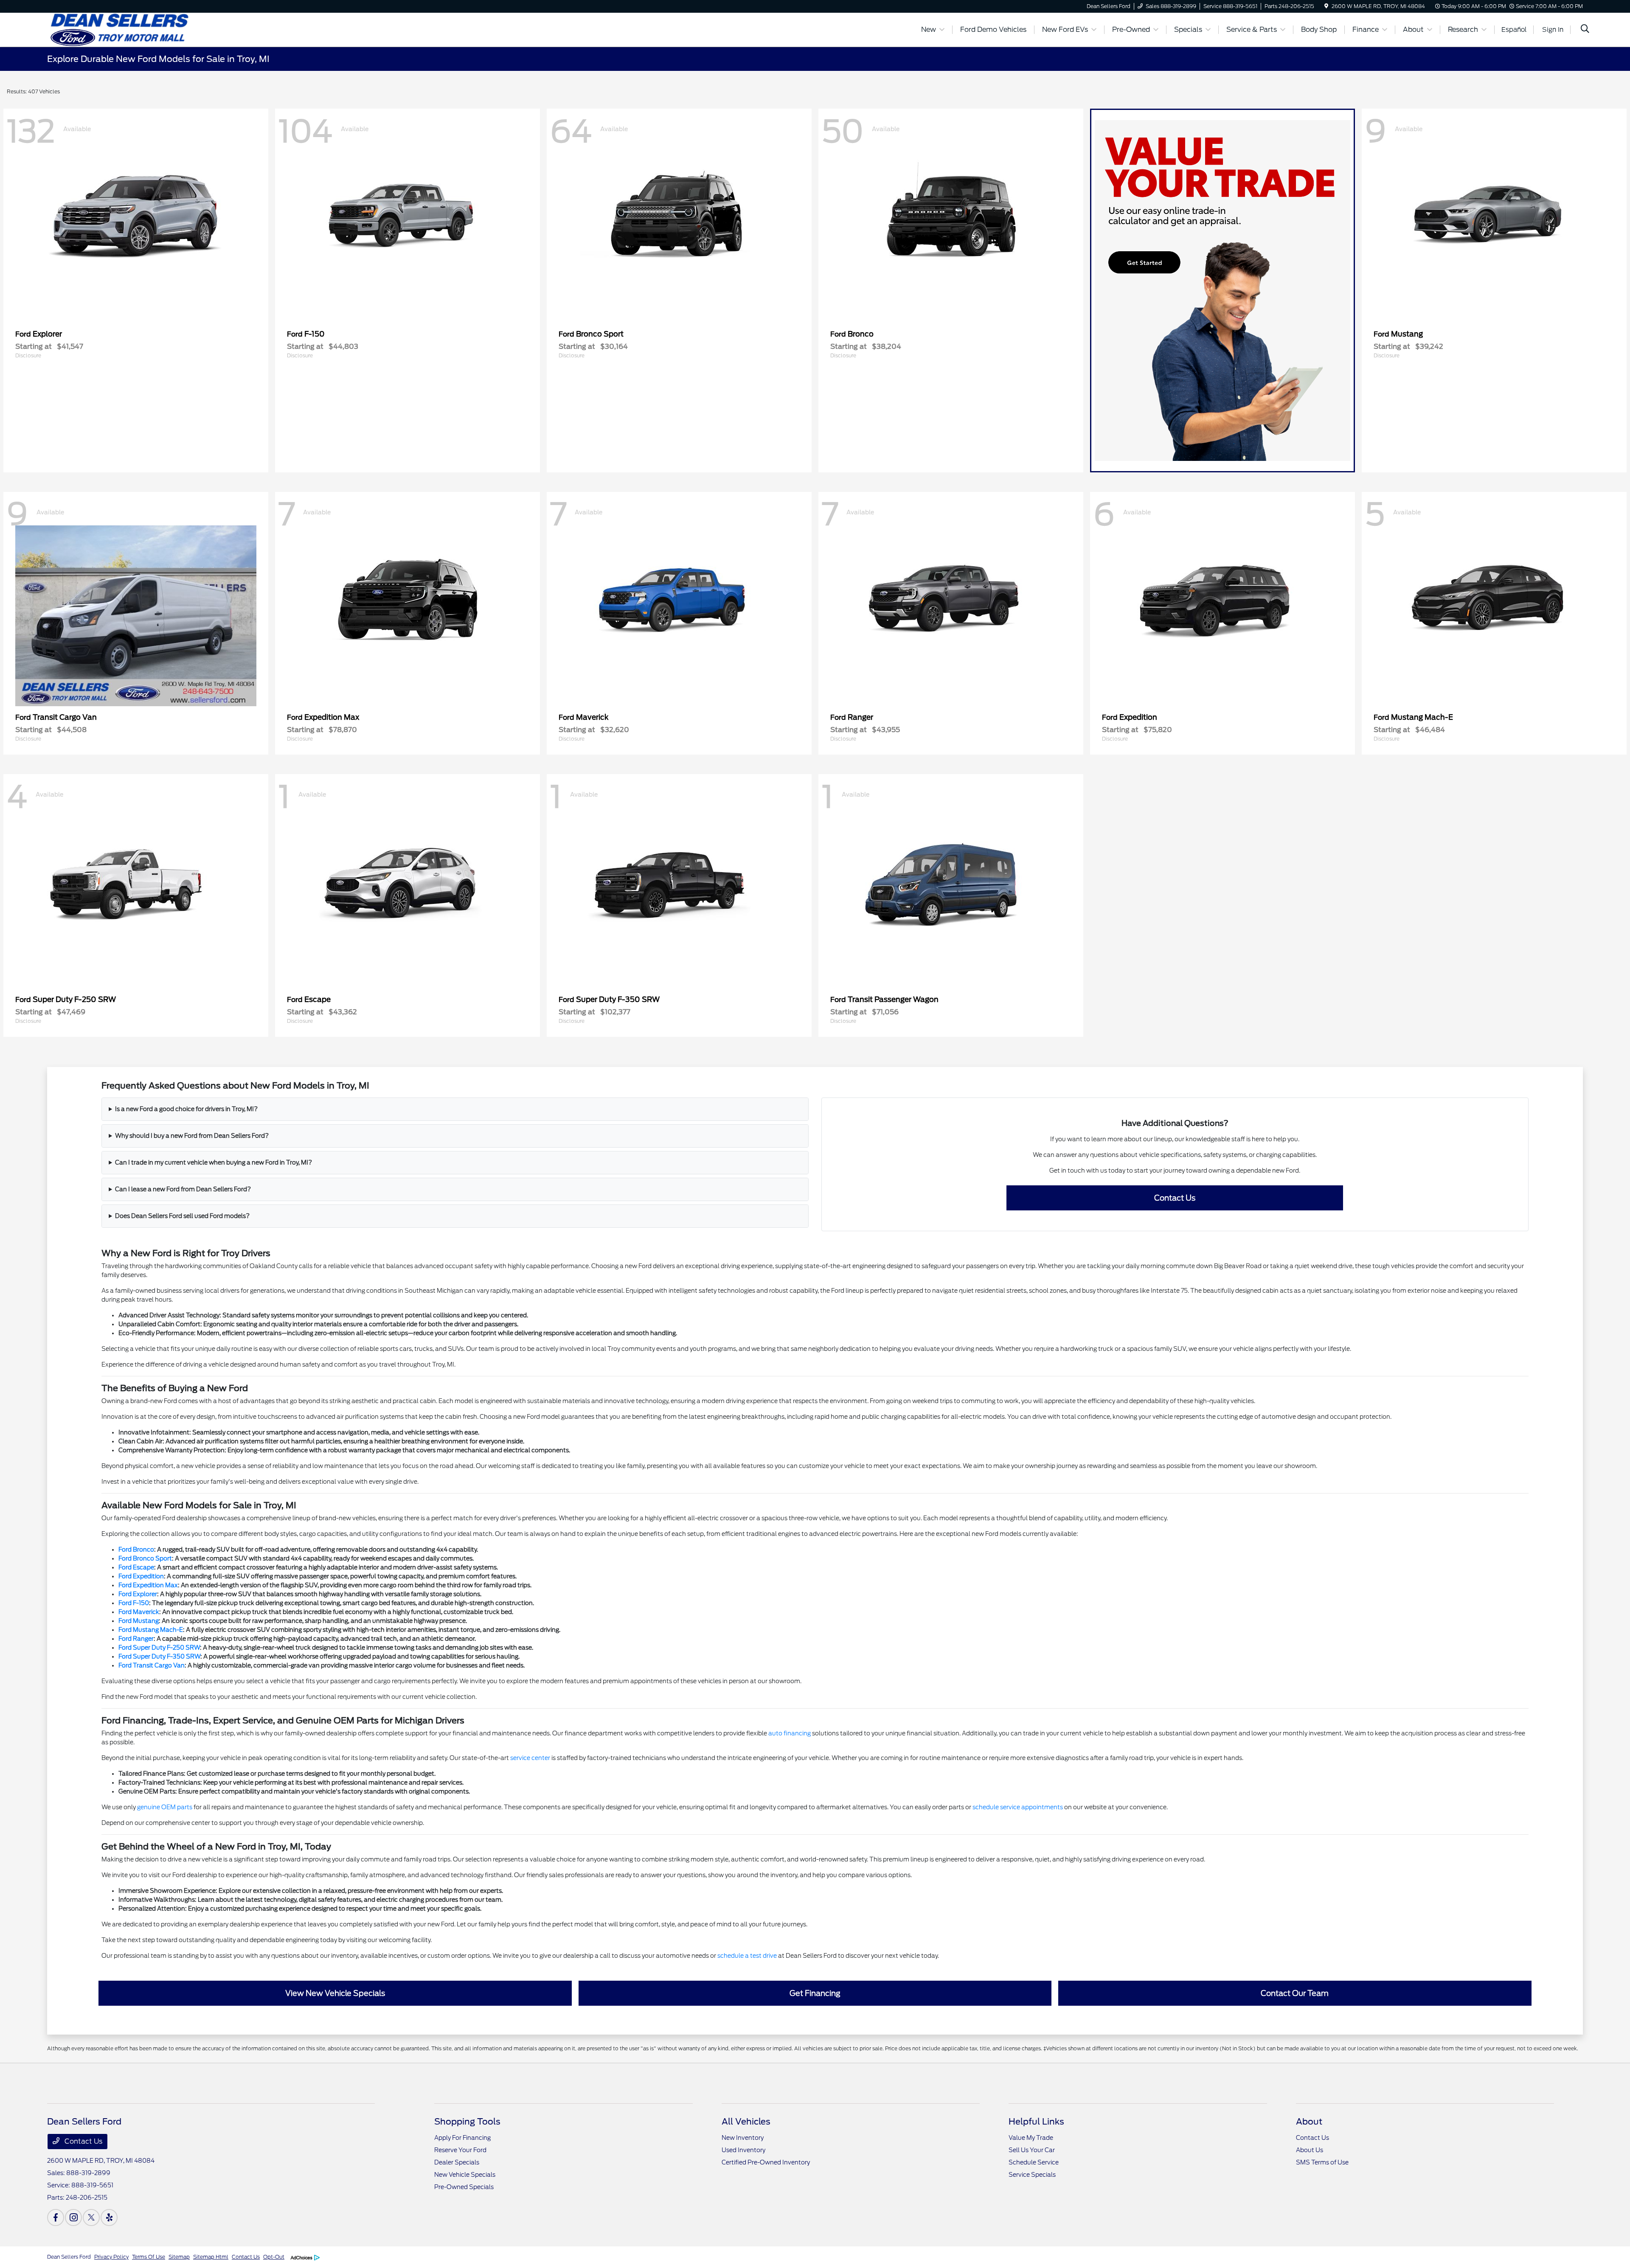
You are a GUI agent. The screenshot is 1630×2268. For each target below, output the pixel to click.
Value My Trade (1031, 2138)
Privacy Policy (111, 2257)
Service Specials (1032, 2175)
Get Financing (815, 1993)
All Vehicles (746, 2122)
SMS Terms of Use (1322, 2162)
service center (530, 1758)
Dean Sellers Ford (69, 2257)
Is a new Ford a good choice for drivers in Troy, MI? (186, 1109)
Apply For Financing (462, 2138)
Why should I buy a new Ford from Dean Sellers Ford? (192, 1136)
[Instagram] (73, 2217)
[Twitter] (91, 2217)
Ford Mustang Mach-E (151, 1630)
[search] (1585, 30)
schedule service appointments (1018, 1807)
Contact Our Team (1295, 1993)
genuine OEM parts (165, 1807)
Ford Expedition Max (148, 1585)
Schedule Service (1034, 2162)
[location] (1326, 6)
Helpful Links (1036, 2122)
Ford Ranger (136, 1639)
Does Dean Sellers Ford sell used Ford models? (182, 1216)
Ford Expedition (141, 1576)
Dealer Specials (457, 2162)
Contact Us (1175, 1198)
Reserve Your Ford (460, 2150)
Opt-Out (274, 2257)
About (1309, 2122)
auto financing (790, 1733)
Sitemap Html (211, 2257)
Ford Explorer (138, 1594)
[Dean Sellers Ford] (120, 29)
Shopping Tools (467, 2122)
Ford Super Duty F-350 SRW (159, 1656)
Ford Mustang (139, 1621)
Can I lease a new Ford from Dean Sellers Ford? (183, 1189)
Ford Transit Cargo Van (152, 1665)
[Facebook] (56, 2217)
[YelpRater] (109, 2217)
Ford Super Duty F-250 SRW (159, 1648)
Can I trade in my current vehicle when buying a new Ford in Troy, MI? (214, 1162)
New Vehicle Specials (465, 2175)
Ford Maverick (139, 1612)
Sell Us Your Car (1032, 2150)
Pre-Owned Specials (464, 2187)
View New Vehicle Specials (335, 1993)
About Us (1310, 2150)
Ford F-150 (134, 1603)
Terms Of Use (149, 2257)
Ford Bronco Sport (145, 1558)
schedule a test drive (747, 1956)
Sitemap (179, 2257)
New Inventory (743, 2138)
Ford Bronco (136, 1549)
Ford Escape (136, 1567)
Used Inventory (743, 2150)
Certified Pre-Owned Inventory (766, 2162)
